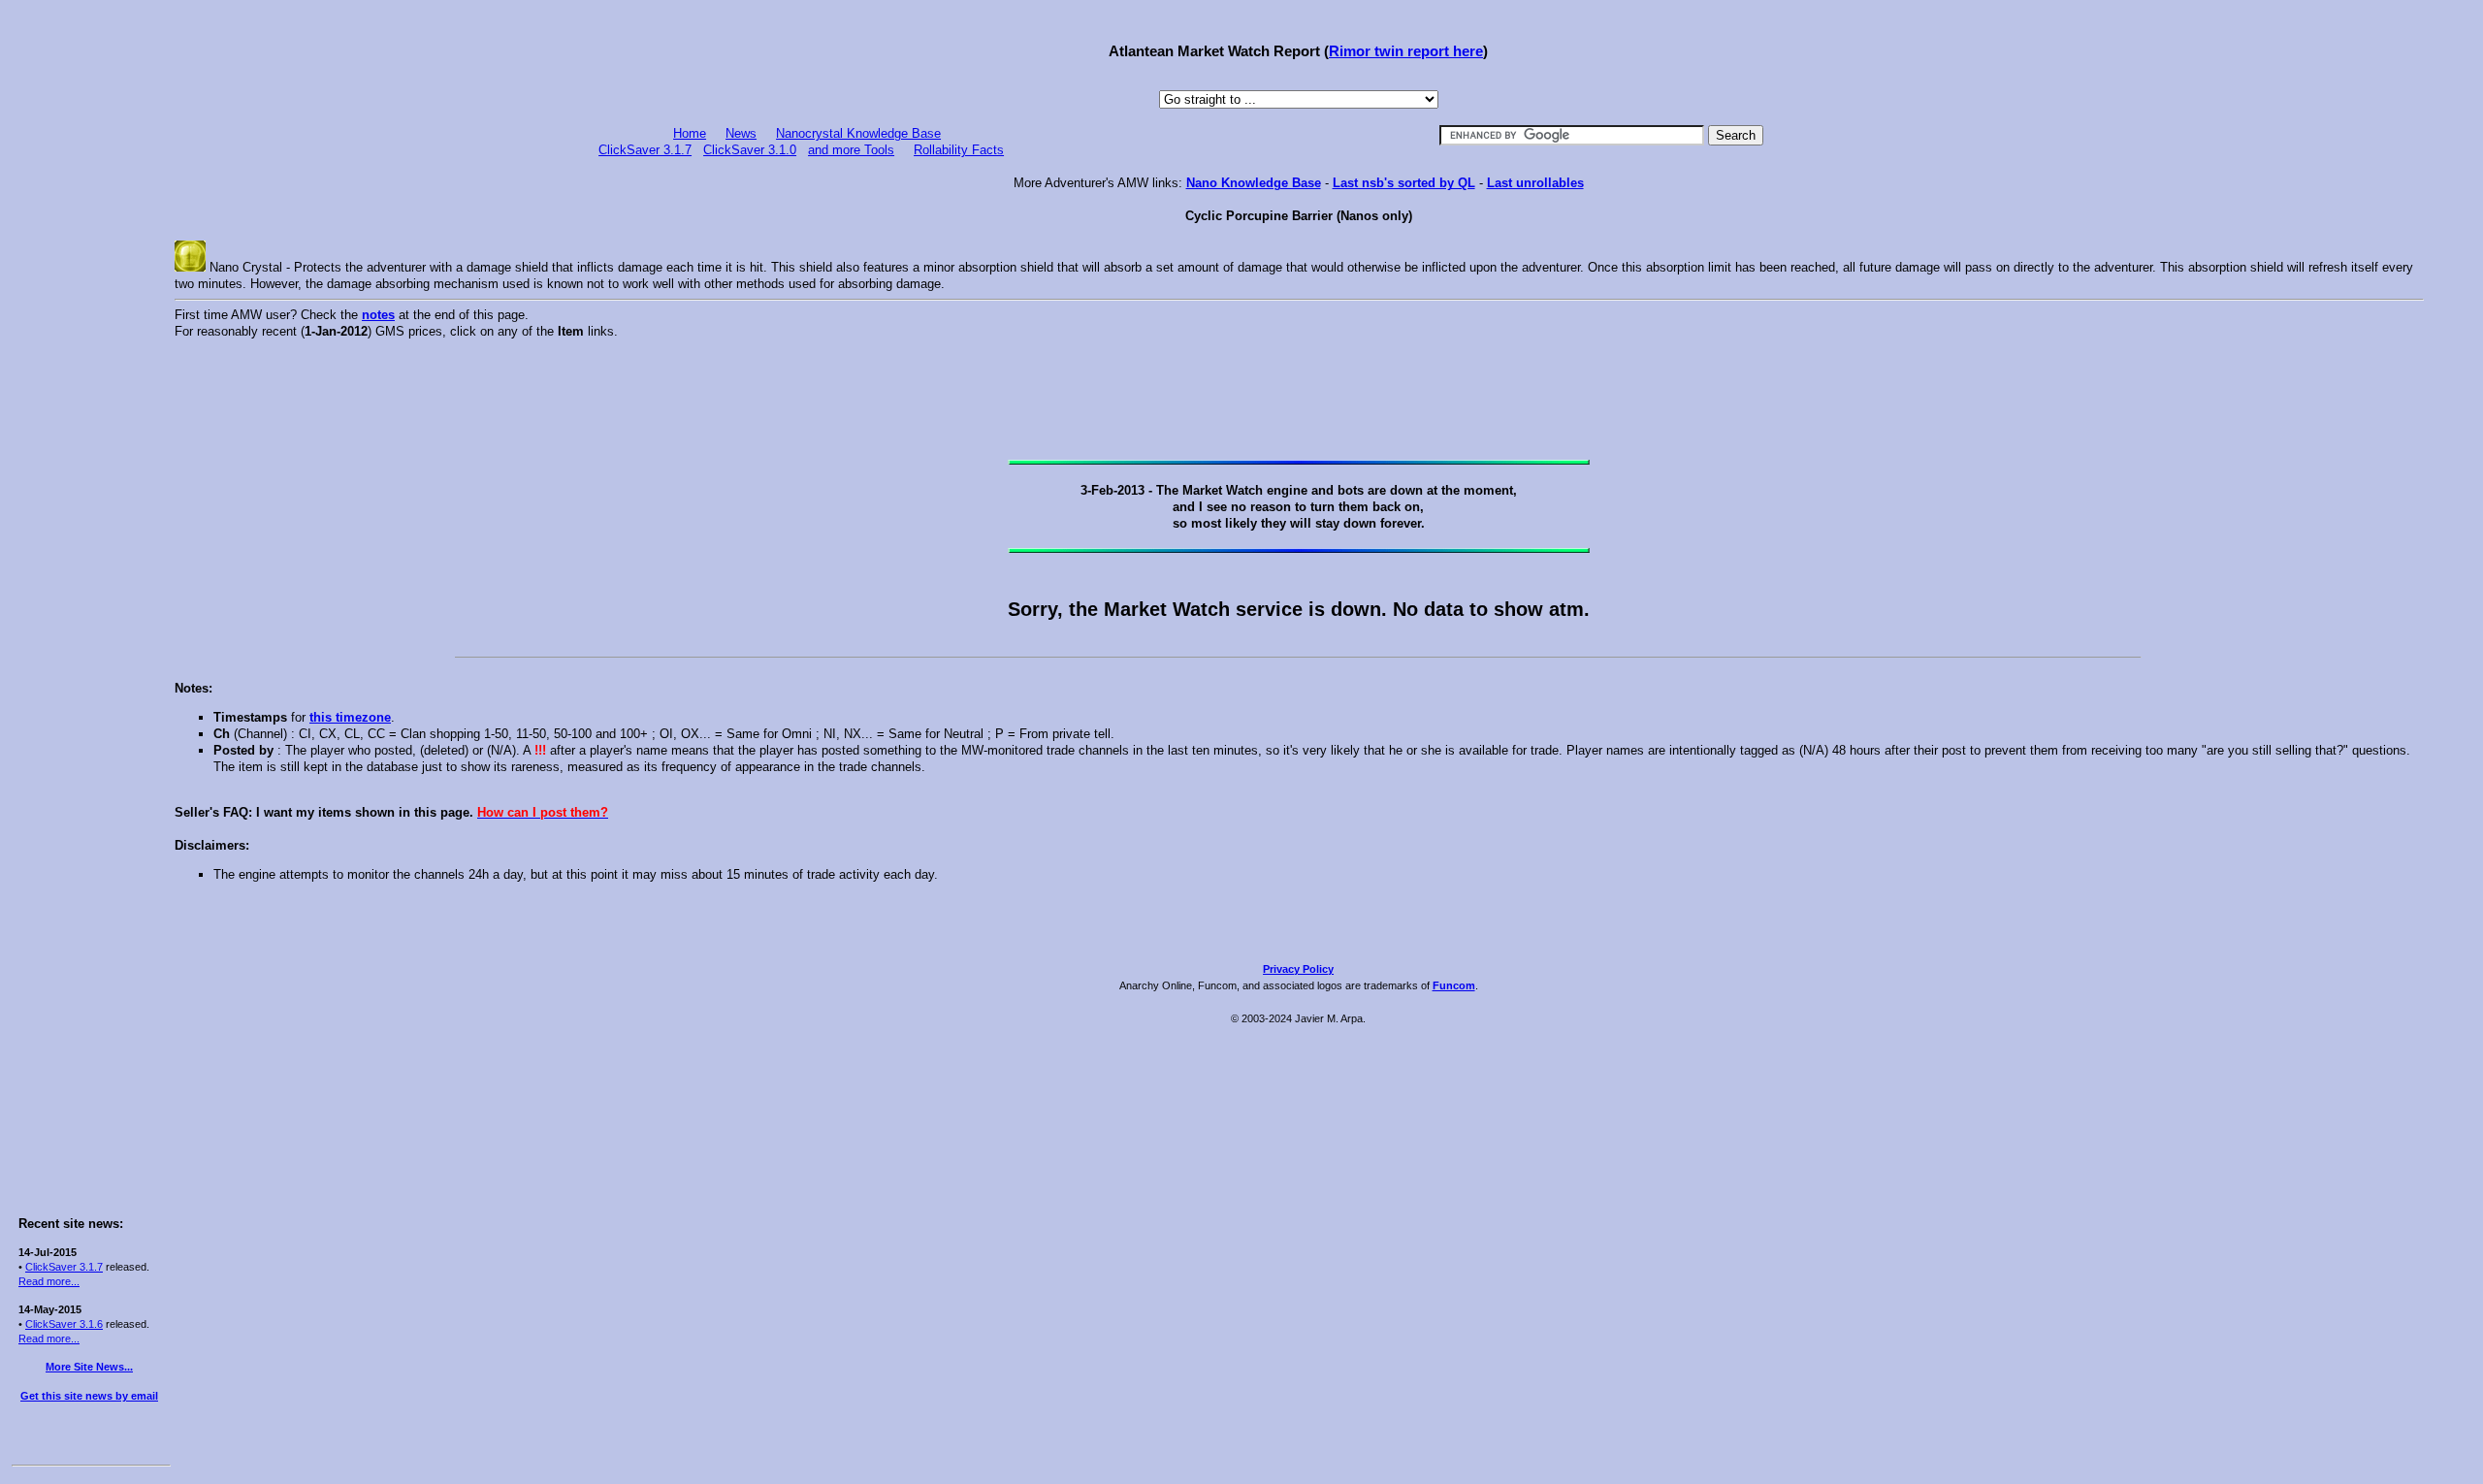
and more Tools (851, 150)
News (741, 133)
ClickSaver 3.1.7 (64, 1267)
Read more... (49, 1281)
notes (378, 315)
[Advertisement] (89, 303)
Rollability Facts (959, 150)
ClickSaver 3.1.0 (750, 150)
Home (690, 133)
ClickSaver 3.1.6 (64, 1324)
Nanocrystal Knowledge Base (858, 133)
